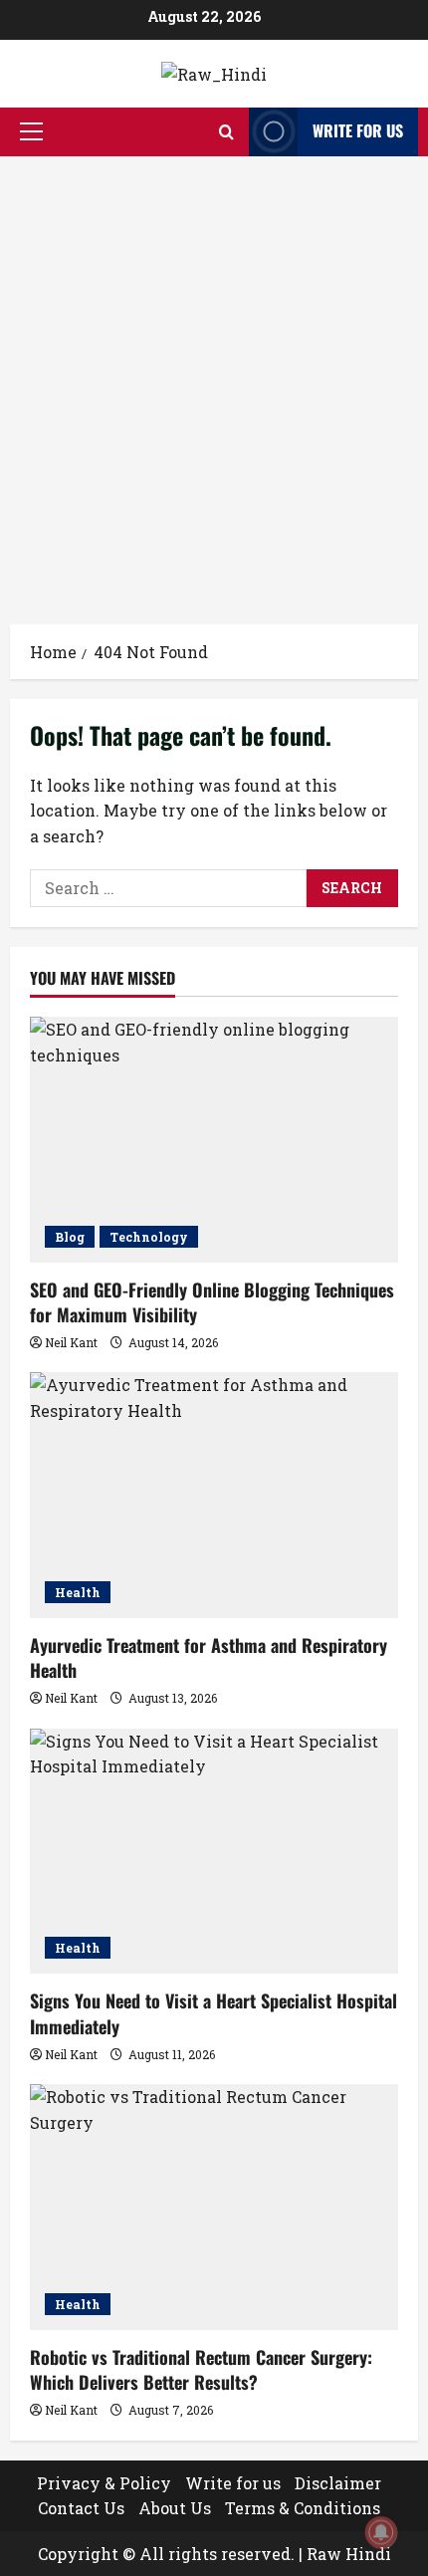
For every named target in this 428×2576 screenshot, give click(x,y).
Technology (149, 1237)
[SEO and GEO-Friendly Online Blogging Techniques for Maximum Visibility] (214, 1140)
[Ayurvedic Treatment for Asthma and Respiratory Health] (214, 1495)
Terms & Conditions (303, 2508)
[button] (31, 131)
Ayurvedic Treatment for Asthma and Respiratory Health (209, 1657)
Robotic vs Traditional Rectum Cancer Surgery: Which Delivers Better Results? (201, 2369)
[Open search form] (226, 132)
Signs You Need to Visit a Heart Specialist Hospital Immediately (214, 2013)
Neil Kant (71, 1342)
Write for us (358, 130)
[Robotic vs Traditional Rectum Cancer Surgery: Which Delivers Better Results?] (214, 2207)
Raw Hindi (349, 2554)
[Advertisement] (214, 380)
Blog (70, 1237)
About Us (175, 2508)
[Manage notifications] (381, 2532)
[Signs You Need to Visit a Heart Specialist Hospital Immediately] (214, 1852)
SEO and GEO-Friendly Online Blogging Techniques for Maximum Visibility (212, 1302)
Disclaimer (338, 2483)
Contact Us (81, 2508)
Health (78, 1592)
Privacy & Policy (104, 2483)
